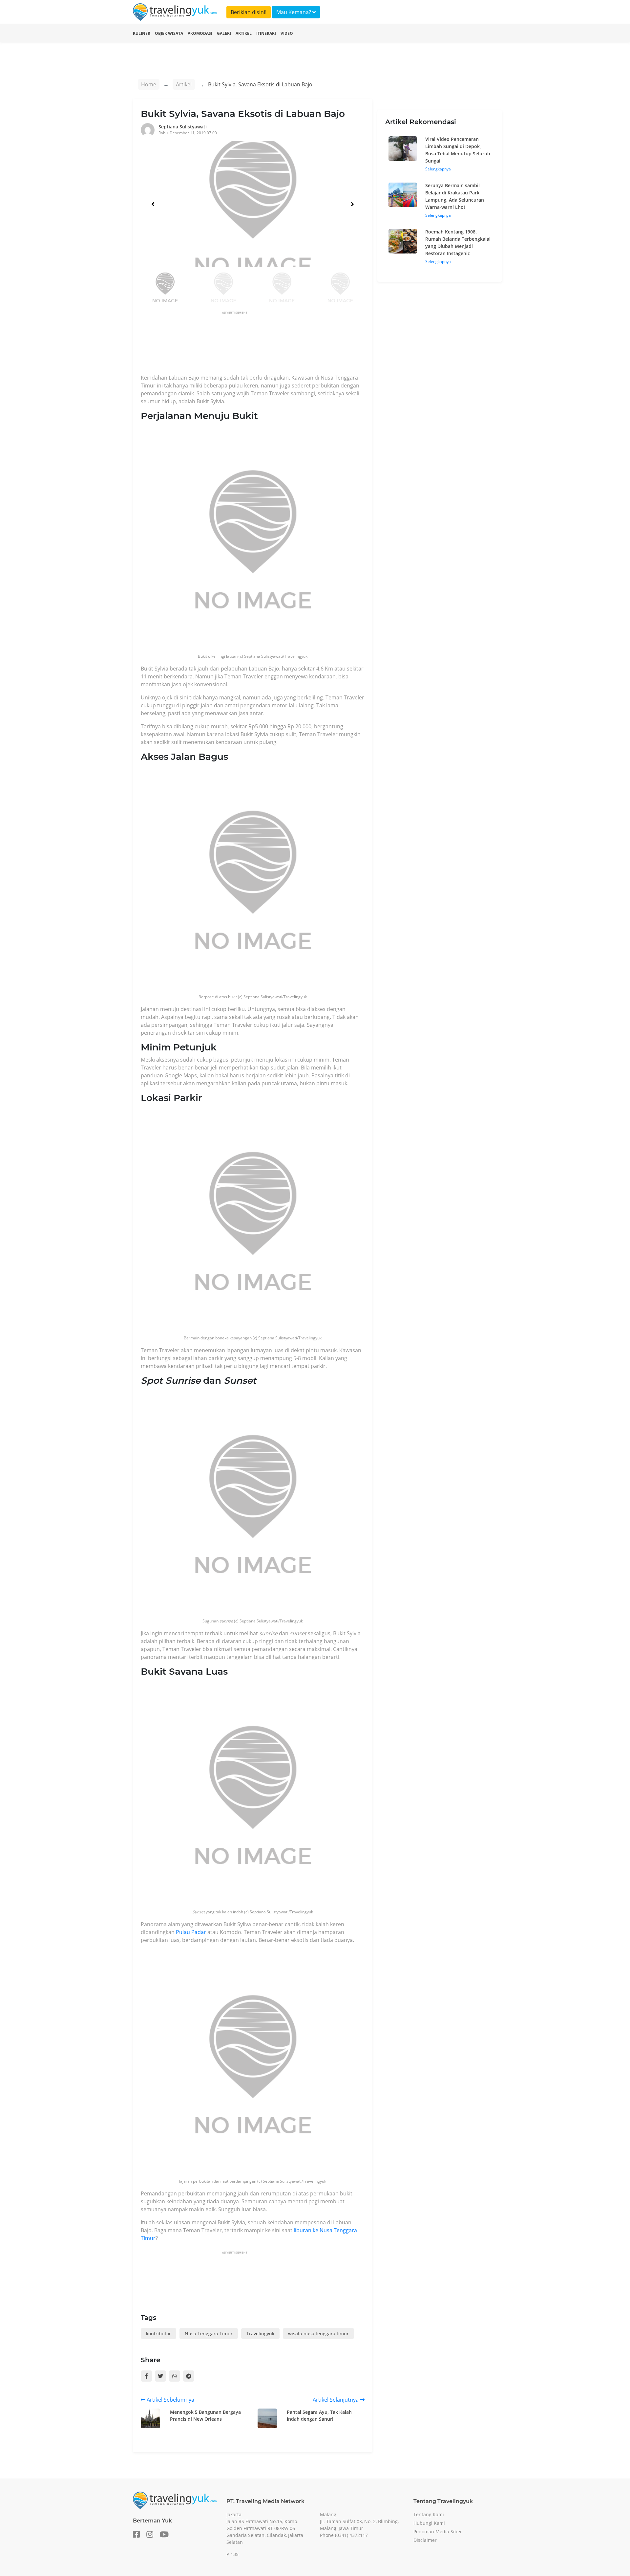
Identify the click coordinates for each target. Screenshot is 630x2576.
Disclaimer (425, 2540)
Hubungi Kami (429, 2523)
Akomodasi (200, 33)
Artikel (244, 33)
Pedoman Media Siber (438, 2532)
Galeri (224, 33)
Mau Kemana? (294, 12)
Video (287, 33)
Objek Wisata (169, 33)
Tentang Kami (429, 2514)
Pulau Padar (191, 1932)
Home (149, 84)
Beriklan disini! (249, 12)
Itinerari (266, 33)
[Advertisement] (260, 344)
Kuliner (142, 33)
